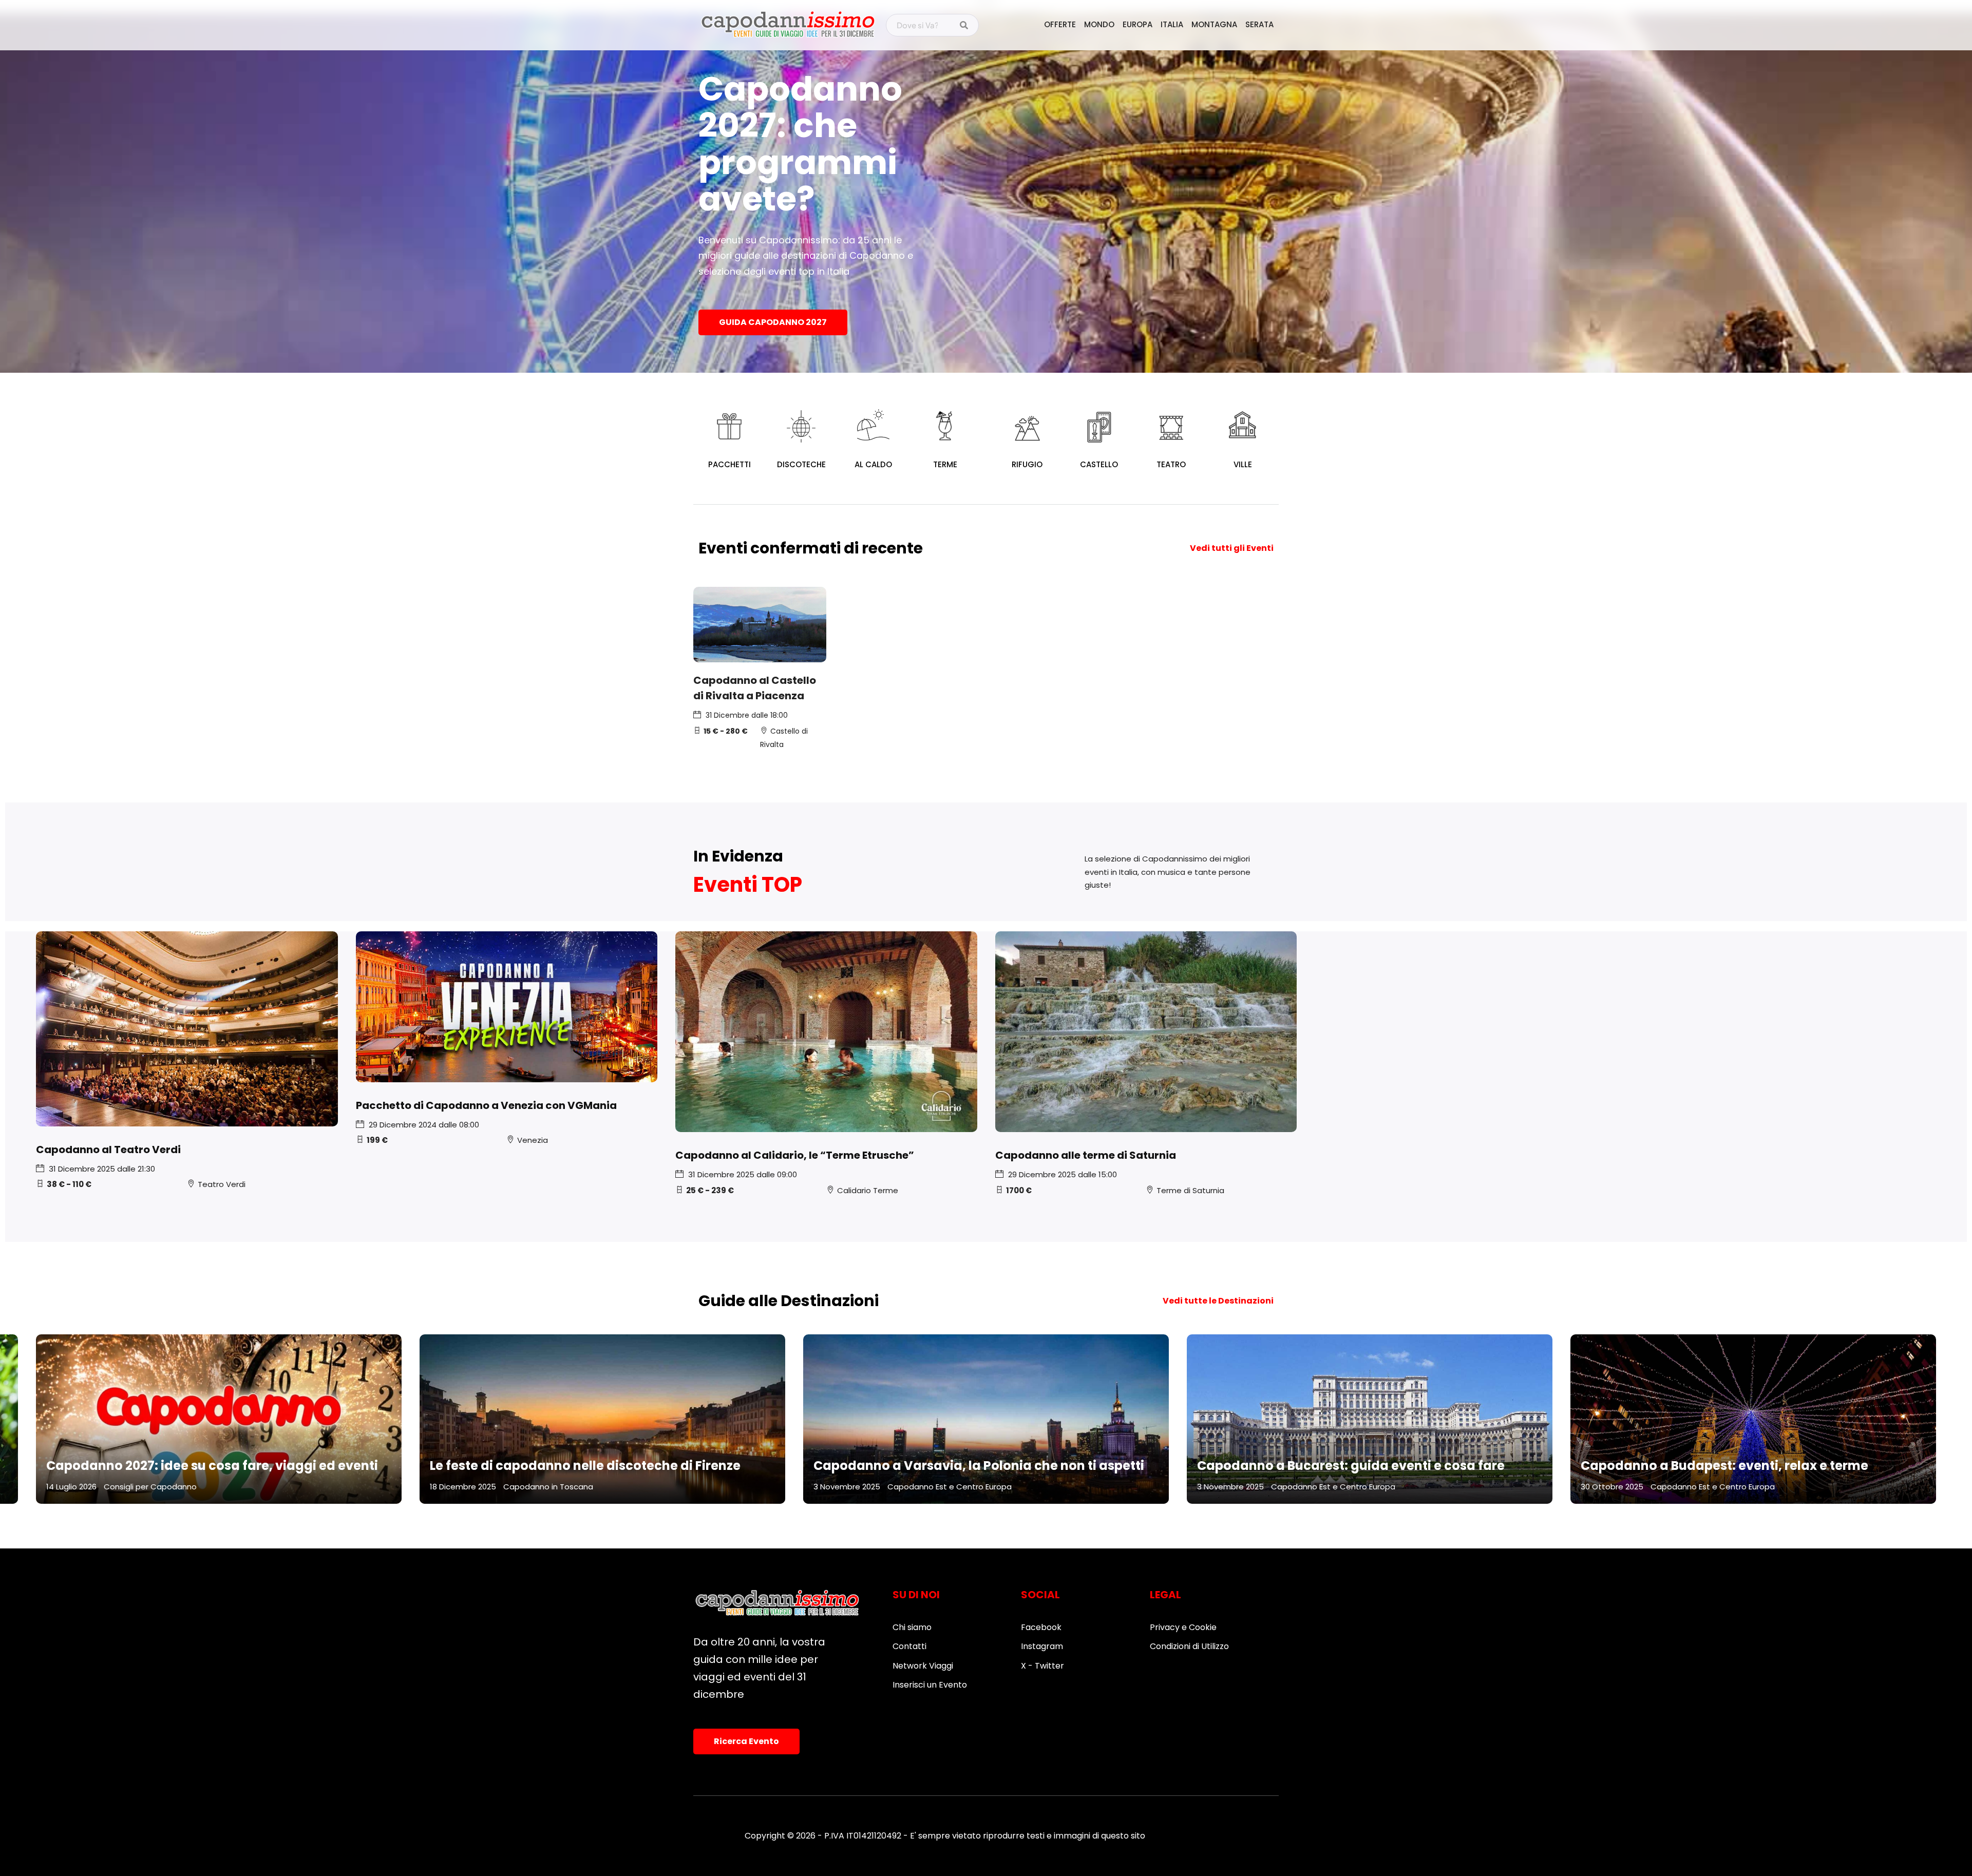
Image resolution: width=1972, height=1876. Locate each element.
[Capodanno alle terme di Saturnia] (1146, 1032)
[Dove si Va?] (964, 26)
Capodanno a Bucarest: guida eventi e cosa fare (1351, 1466)
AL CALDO (873, 464)
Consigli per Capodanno (150, 1487)
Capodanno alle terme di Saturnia (1086, 1155)
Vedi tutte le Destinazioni (1218, 1301)
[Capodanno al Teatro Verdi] (187, 1029)
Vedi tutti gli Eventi (1232, 548)
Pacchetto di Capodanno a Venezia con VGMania (486, 1105)
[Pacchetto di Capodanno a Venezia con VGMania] (507, 1007)
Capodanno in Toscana (548, 1487)
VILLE (1243, 464)
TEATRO (1171, 464)
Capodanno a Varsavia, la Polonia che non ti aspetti (979, 1466)
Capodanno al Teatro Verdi (108, 1150)
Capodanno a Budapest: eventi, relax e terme (1724, 1466)
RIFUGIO (1027, 464)
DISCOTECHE (801, 464)
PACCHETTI (729, 464)
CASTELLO (1099, 464)
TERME (945, 464)
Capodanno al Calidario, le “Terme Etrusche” (795, 1155)
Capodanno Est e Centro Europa (950, 1487)
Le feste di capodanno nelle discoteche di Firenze (585, 1466)
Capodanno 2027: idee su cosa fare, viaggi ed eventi (212, 1466)
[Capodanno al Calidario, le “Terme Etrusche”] (826, 1032)
